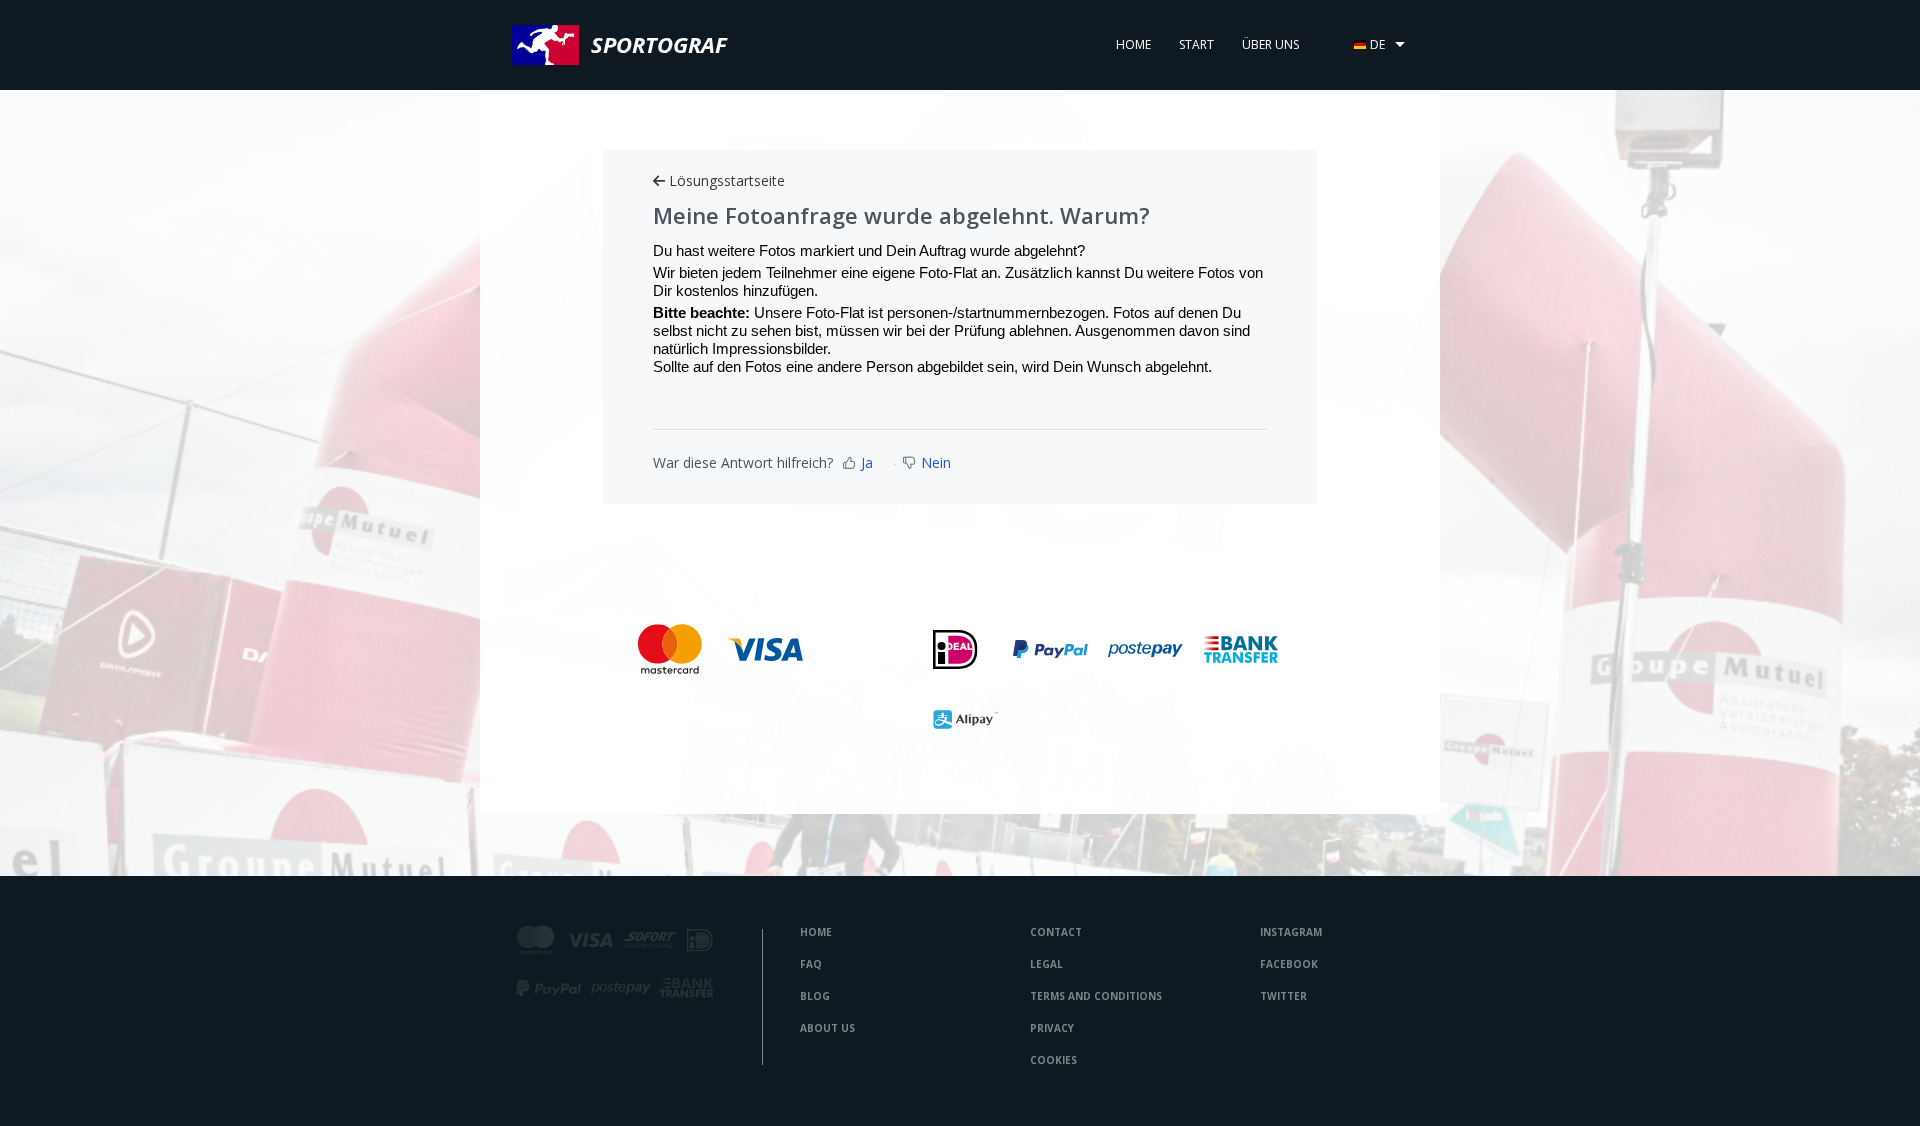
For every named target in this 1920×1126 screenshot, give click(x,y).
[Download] (923, 301)
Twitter (1283, 996)
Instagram (1291, 932)
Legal (1046, 964)
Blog (815, 996)
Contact (1056, 932)
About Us (827, 1028)
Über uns (1270, 44)
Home (1133, 44)
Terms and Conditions (1096, 996)
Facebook (1289, 964)
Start (1196, 44)
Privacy (1052, 1028)
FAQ (811, 964)
